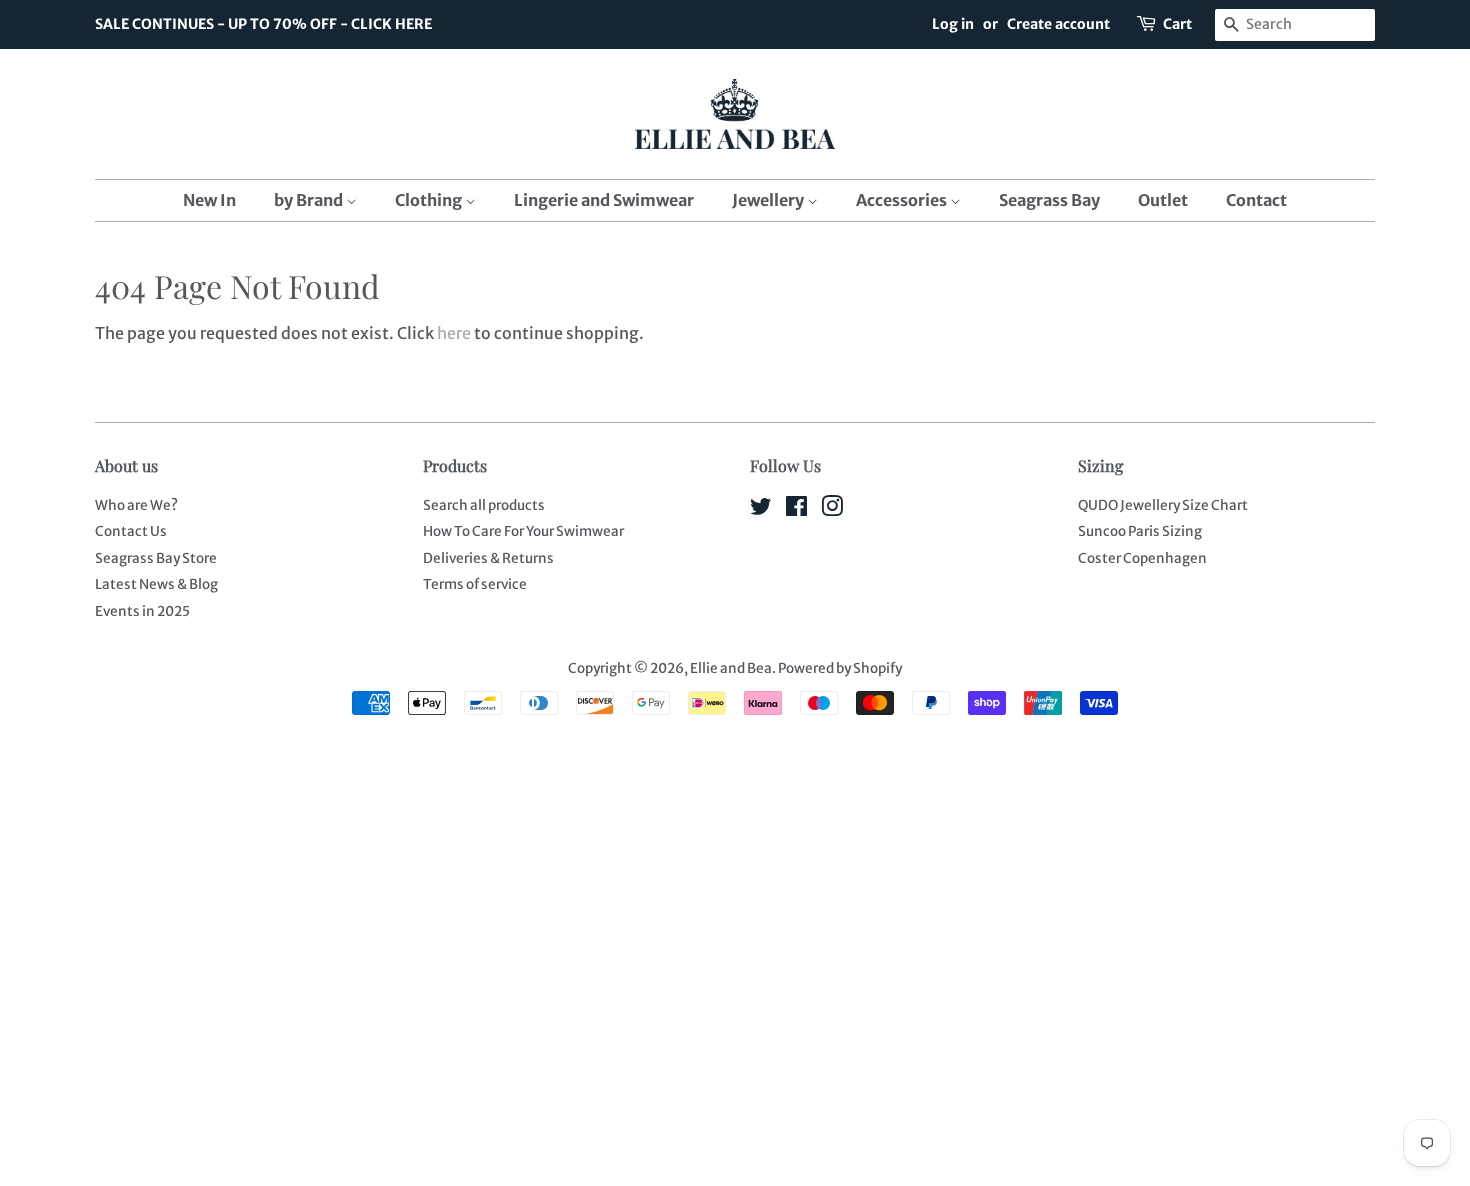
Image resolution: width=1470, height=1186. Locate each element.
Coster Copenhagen (1142, 558)
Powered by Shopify (840, 668)
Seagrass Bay (1049, 200)
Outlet (1163, 200)
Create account (1058, 24)
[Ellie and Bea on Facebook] (796, 510)
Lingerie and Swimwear (604, 200)
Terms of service (475, 584)
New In (209, 200)
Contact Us (131, 531)
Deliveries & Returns (488, 558)
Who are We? (136, 505)
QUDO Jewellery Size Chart (1163, 505)
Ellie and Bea (731, 668)
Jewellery (769, 200)
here (454, 333)
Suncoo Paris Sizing (1140, 531)
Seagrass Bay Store (156, 558)
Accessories (903, 200)
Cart (1177, 24)
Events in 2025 (142, 611)
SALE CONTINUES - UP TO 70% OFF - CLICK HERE (263, 24)
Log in (953, 24)
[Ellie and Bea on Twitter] (761, 510)
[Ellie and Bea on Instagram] (832, 510)
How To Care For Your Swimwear (523, 531)
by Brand (310, 200)
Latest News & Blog (156, 584)
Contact (1256, 200)
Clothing (430, 200)
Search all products (484, 505)
